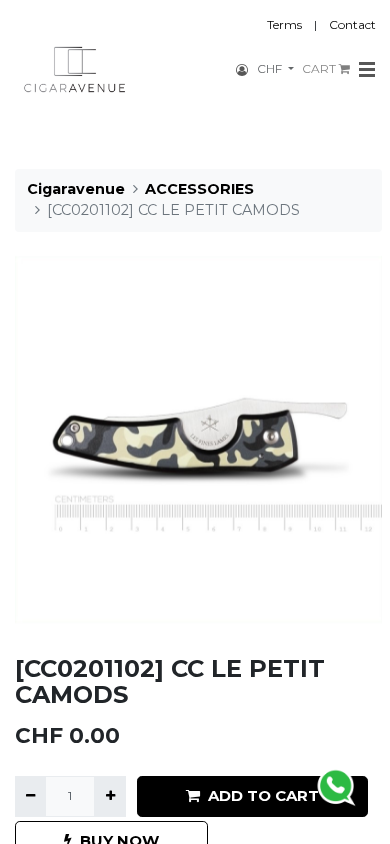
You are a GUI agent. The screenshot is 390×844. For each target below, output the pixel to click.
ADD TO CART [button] (263, 795)
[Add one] (109, 796)
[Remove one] (30, 796)
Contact (352, 24)
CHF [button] (271, 68)
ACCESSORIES (199, 189)
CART (320, 68)
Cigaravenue (76, 189)
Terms (284, 24)
